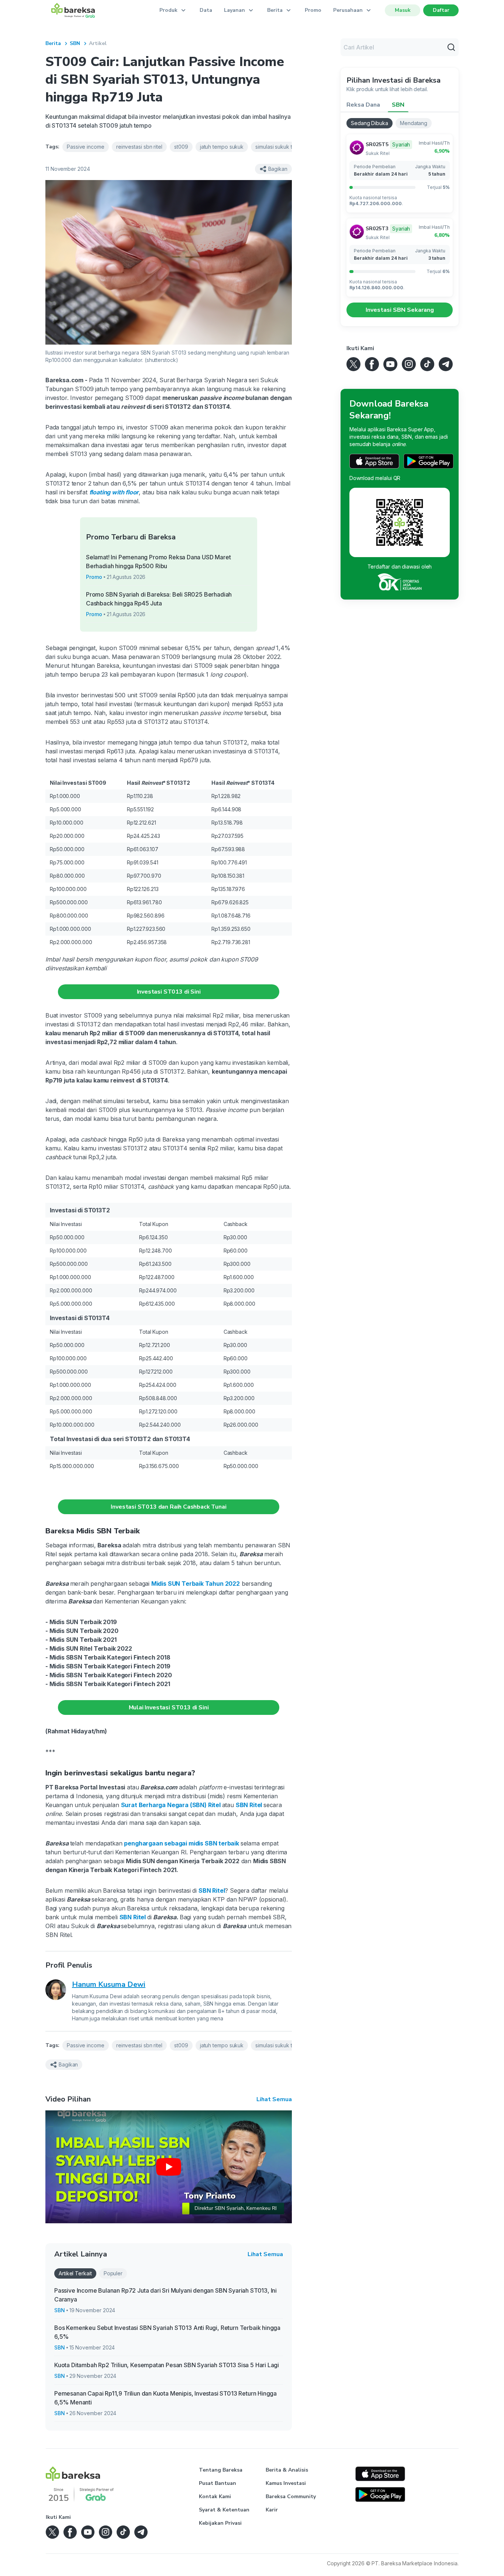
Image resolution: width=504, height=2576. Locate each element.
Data (206, 10)
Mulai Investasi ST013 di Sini (169, 1707)
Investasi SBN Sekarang (400, 310)
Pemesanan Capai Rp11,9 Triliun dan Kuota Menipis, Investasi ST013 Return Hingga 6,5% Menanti (165, 2398)
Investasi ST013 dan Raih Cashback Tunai (168, 1507)
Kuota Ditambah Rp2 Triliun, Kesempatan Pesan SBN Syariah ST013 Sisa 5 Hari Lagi (167, 2365)
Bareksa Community (291, 2496)
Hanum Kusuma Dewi (109, 1984)
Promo (313, 10)
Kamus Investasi (286, 2483)
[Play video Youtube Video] (169, 2167)
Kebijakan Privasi (220, 2523)
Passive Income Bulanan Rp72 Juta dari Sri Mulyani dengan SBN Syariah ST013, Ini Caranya (165, 2295)
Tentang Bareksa (221, 2470)
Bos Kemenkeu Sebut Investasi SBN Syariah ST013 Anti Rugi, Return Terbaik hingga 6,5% (167, 2332)
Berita (53, 43)
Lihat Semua (274, 2099)
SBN (75, 43)
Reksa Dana (363, 105)
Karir (272, 2510)
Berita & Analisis (287, 2470)
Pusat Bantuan (218, 2483)
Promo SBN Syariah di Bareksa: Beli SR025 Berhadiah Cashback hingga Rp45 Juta (159, 599)
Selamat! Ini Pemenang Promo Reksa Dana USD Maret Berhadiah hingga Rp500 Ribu (158, 562)
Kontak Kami (215, 2496)
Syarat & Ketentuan (224, 2510)
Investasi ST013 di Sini (169, 992)
